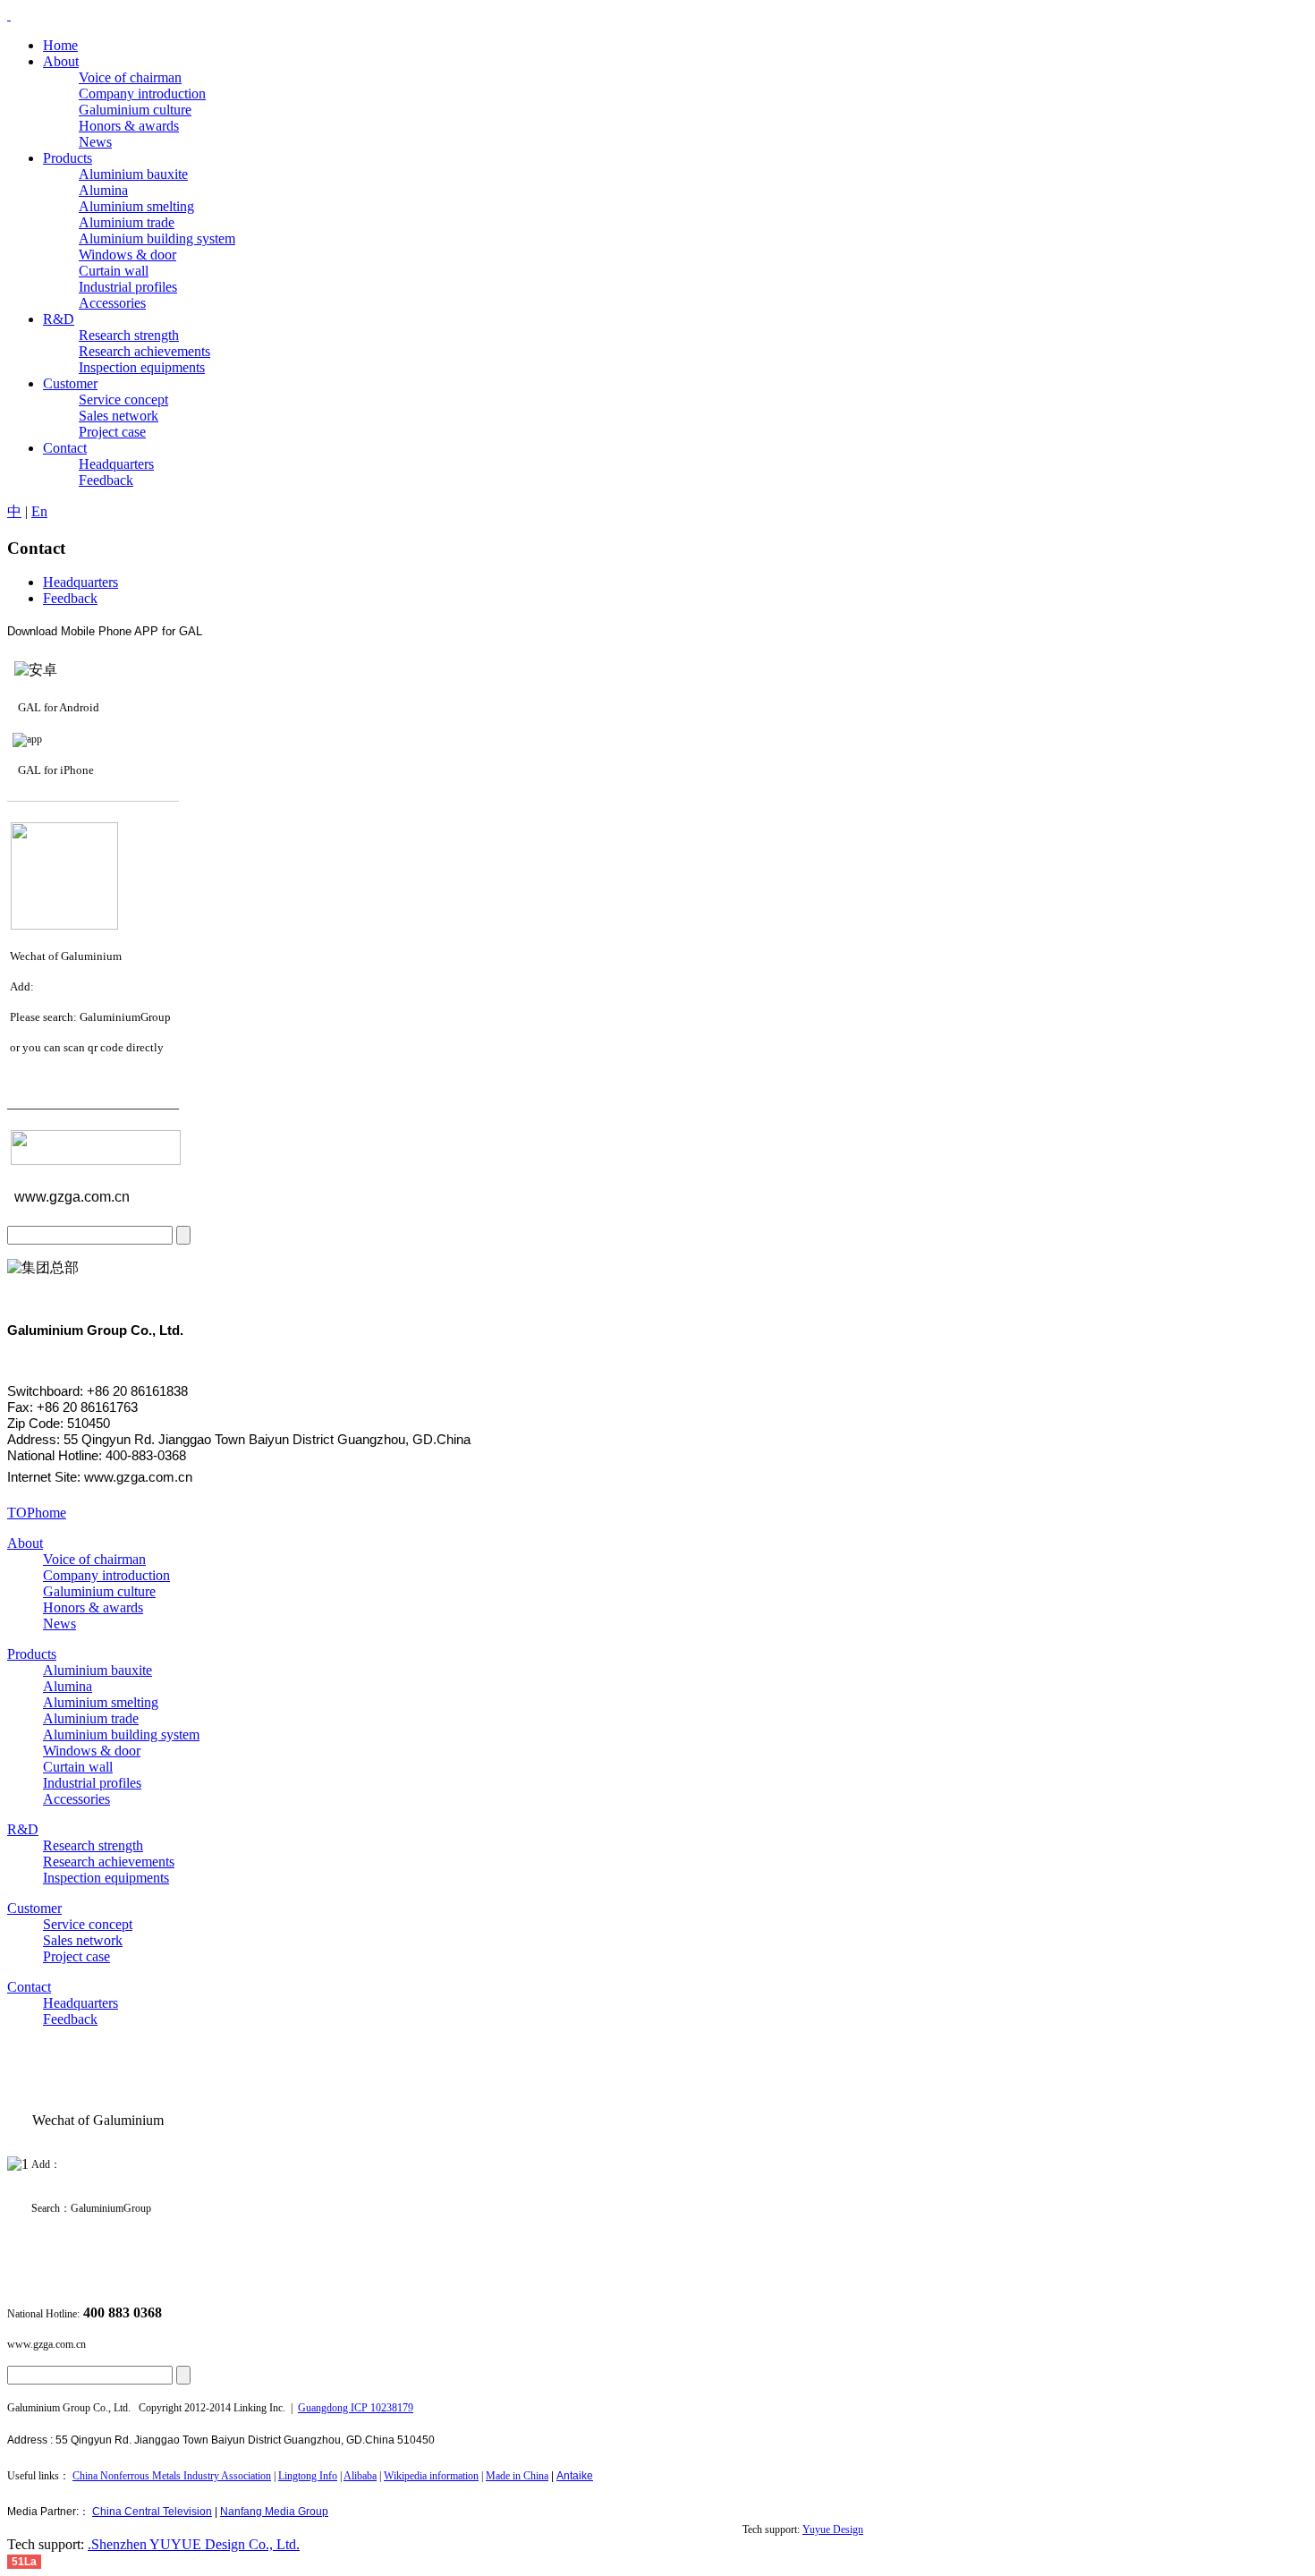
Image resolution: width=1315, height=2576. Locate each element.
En (39, 511)
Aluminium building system (121, 1734)
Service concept (88, 1924)
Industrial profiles (92, 1783)
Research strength (93, 1845)
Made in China (517, 2476)
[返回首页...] (9, 15)
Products (32, 1654)
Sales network (83, 1940)
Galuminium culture (99, 1591)
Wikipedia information (431, 2476)
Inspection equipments (106, 1878)
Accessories (76, 1799)
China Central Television (152, 2512)
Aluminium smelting (101, 1702)
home (51, 1513)
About (25, 1543)
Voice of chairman (94, 1559)
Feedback (70, 598)
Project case (76, 1956)
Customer (34, 1908)
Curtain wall (78, 1767)
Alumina (68, 1686)
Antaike (575, 2476)
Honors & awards (93, 1607)
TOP (21, 1513)
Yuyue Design (833, 2529)
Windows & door (92, 1751)
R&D (23, 1829)
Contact (29, 1987)
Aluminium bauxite (98, 1670)
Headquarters (81, 582)
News (59, 1624)
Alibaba (360, 2476)
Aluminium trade (91, 1718)
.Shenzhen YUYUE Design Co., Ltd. (194, 2544)
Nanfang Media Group (274, 2512)
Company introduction (106, 1575)
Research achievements (109, 1862)
